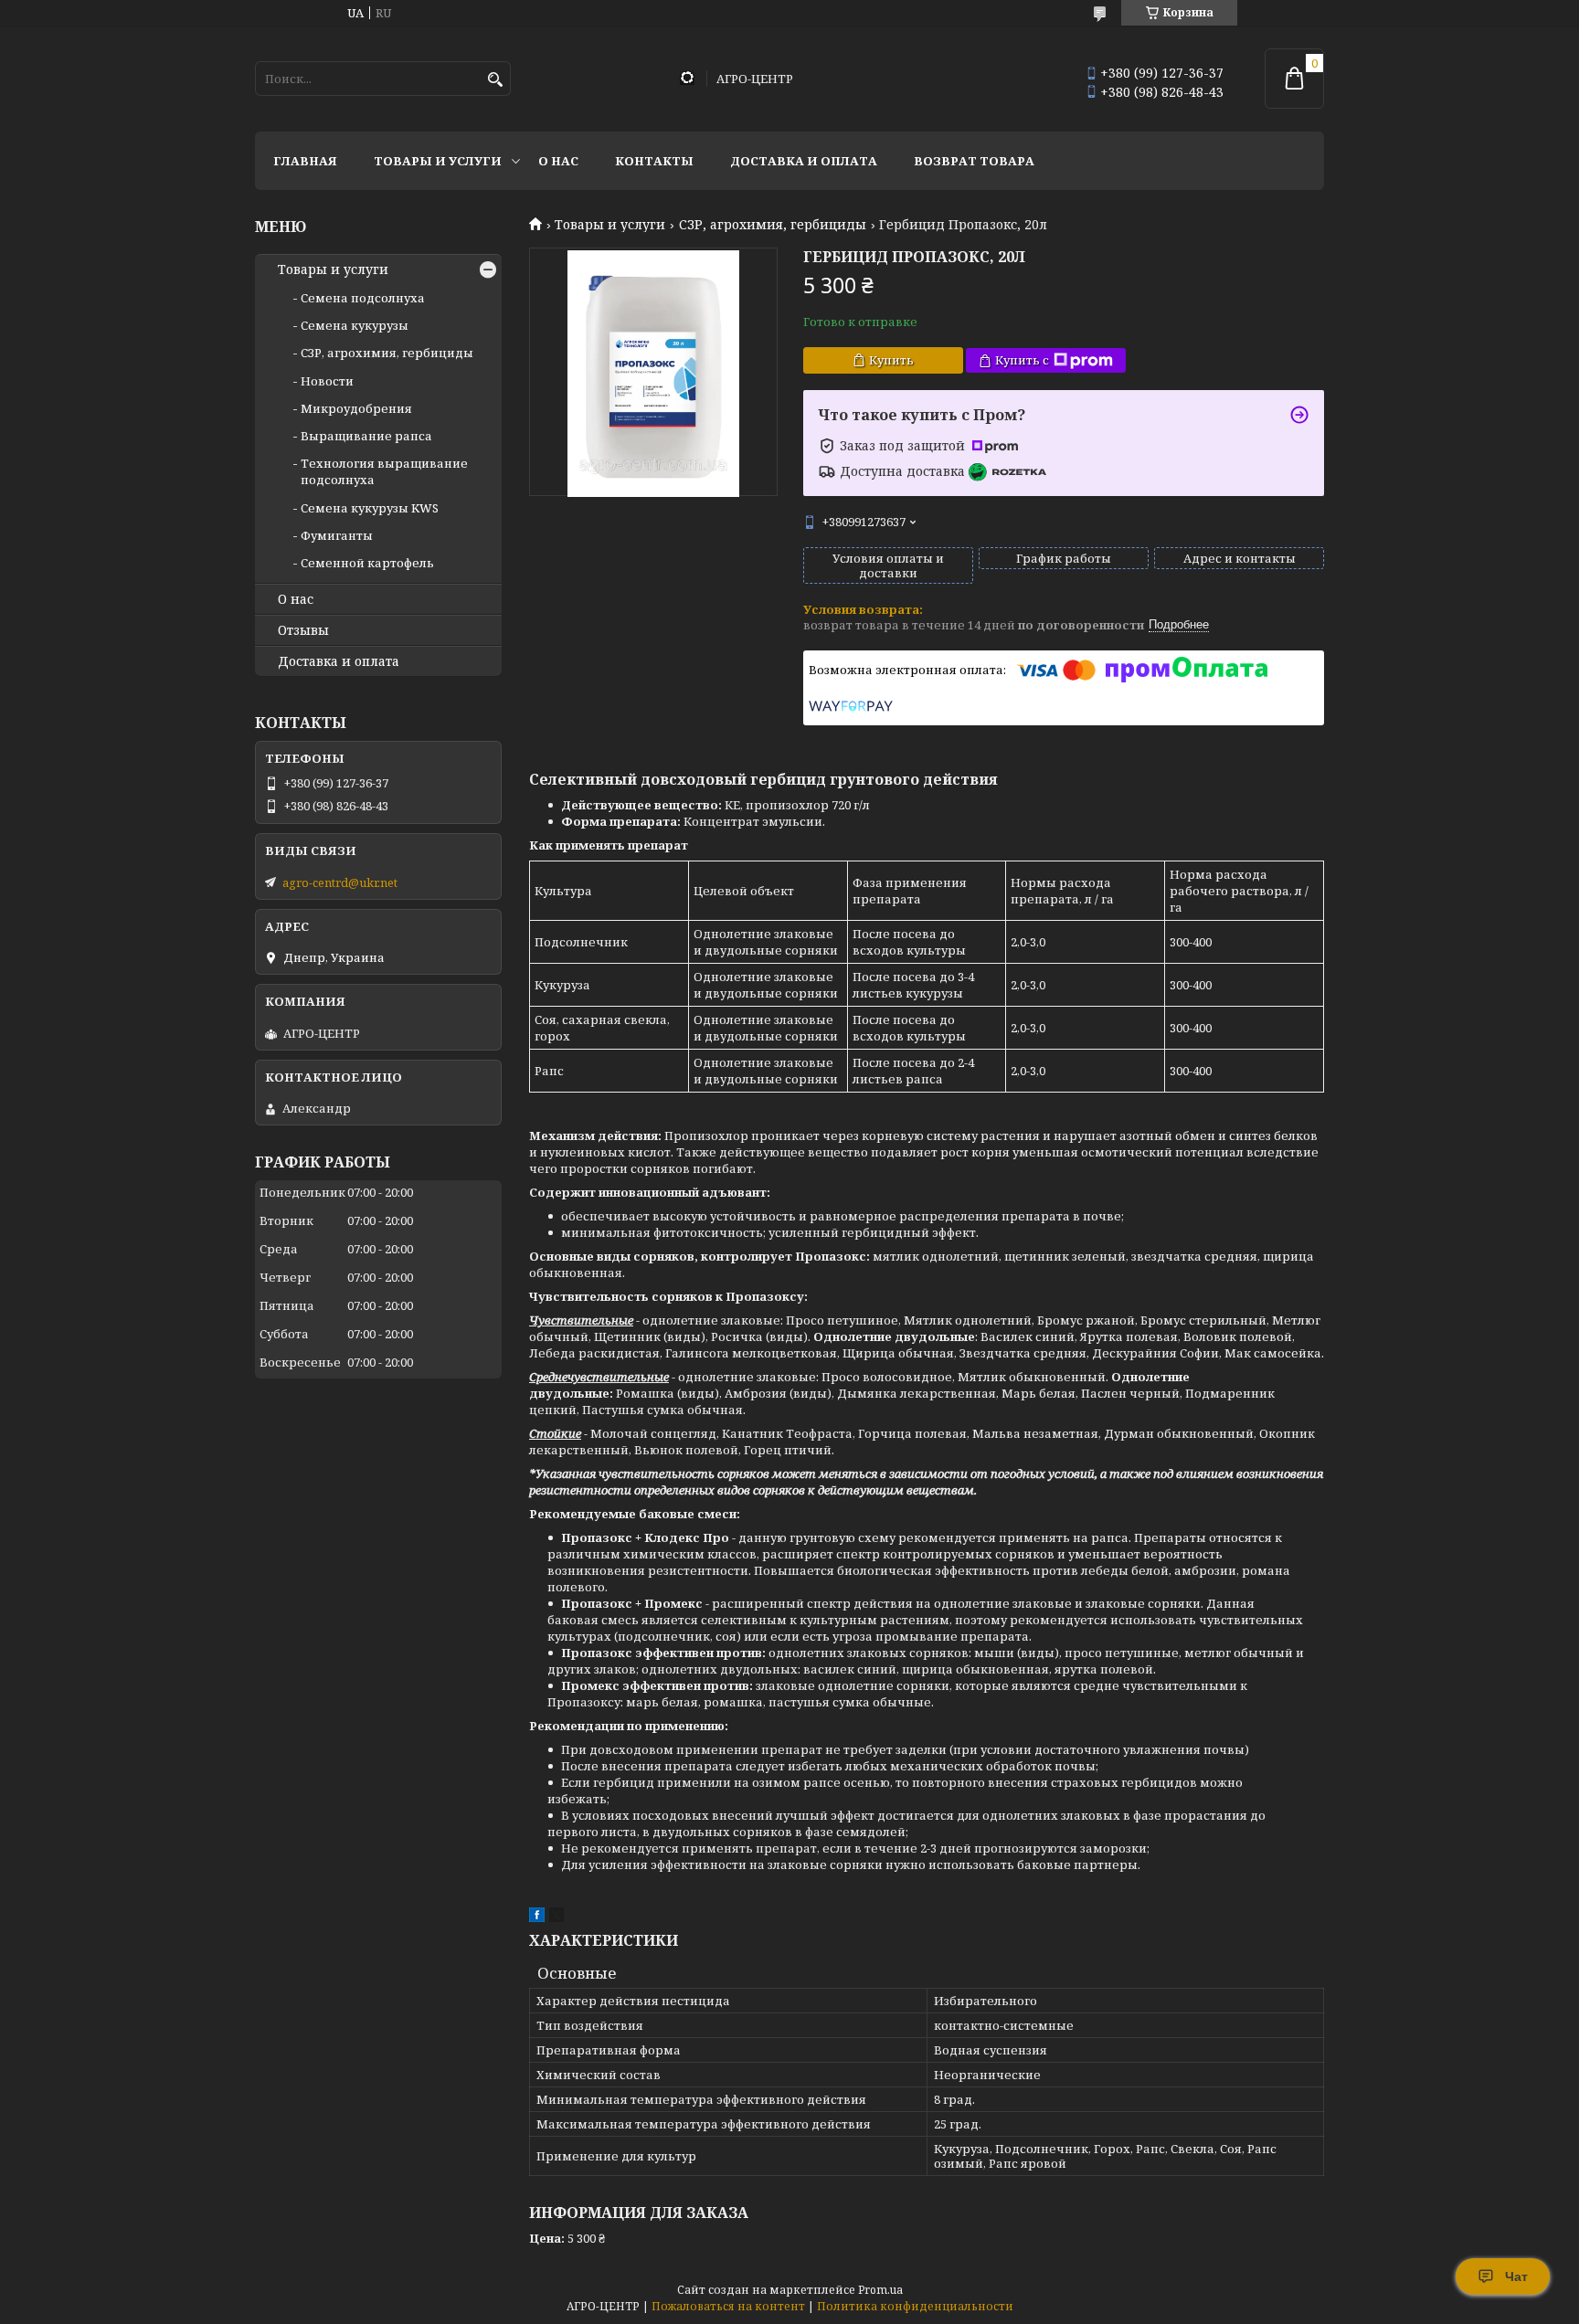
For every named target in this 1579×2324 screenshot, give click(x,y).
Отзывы (303, 630)
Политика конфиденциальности (915, 2306)
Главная (305, 161)
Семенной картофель (367, 563)
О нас (558, 161)
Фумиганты (337, 535)
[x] (556, 1917)
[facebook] (537, 1917)
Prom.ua (880, 2290)
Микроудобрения (356, 408)
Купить (891, 360)
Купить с (1022, 360)
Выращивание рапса (366, 436)
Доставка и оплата (804, 161)
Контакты (654, 161)
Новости (327, 381)
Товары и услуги (438, 161)
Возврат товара (974, 161)
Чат (1516, 2276)
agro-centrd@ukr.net (340, 882)
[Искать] (495, 80)
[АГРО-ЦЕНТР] (687, 79)
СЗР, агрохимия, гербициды (773, 225)
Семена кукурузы (355, 325)
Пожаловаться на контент (728, 2306)
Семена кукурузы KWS (370, 508)
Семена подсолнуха (363, 298)
